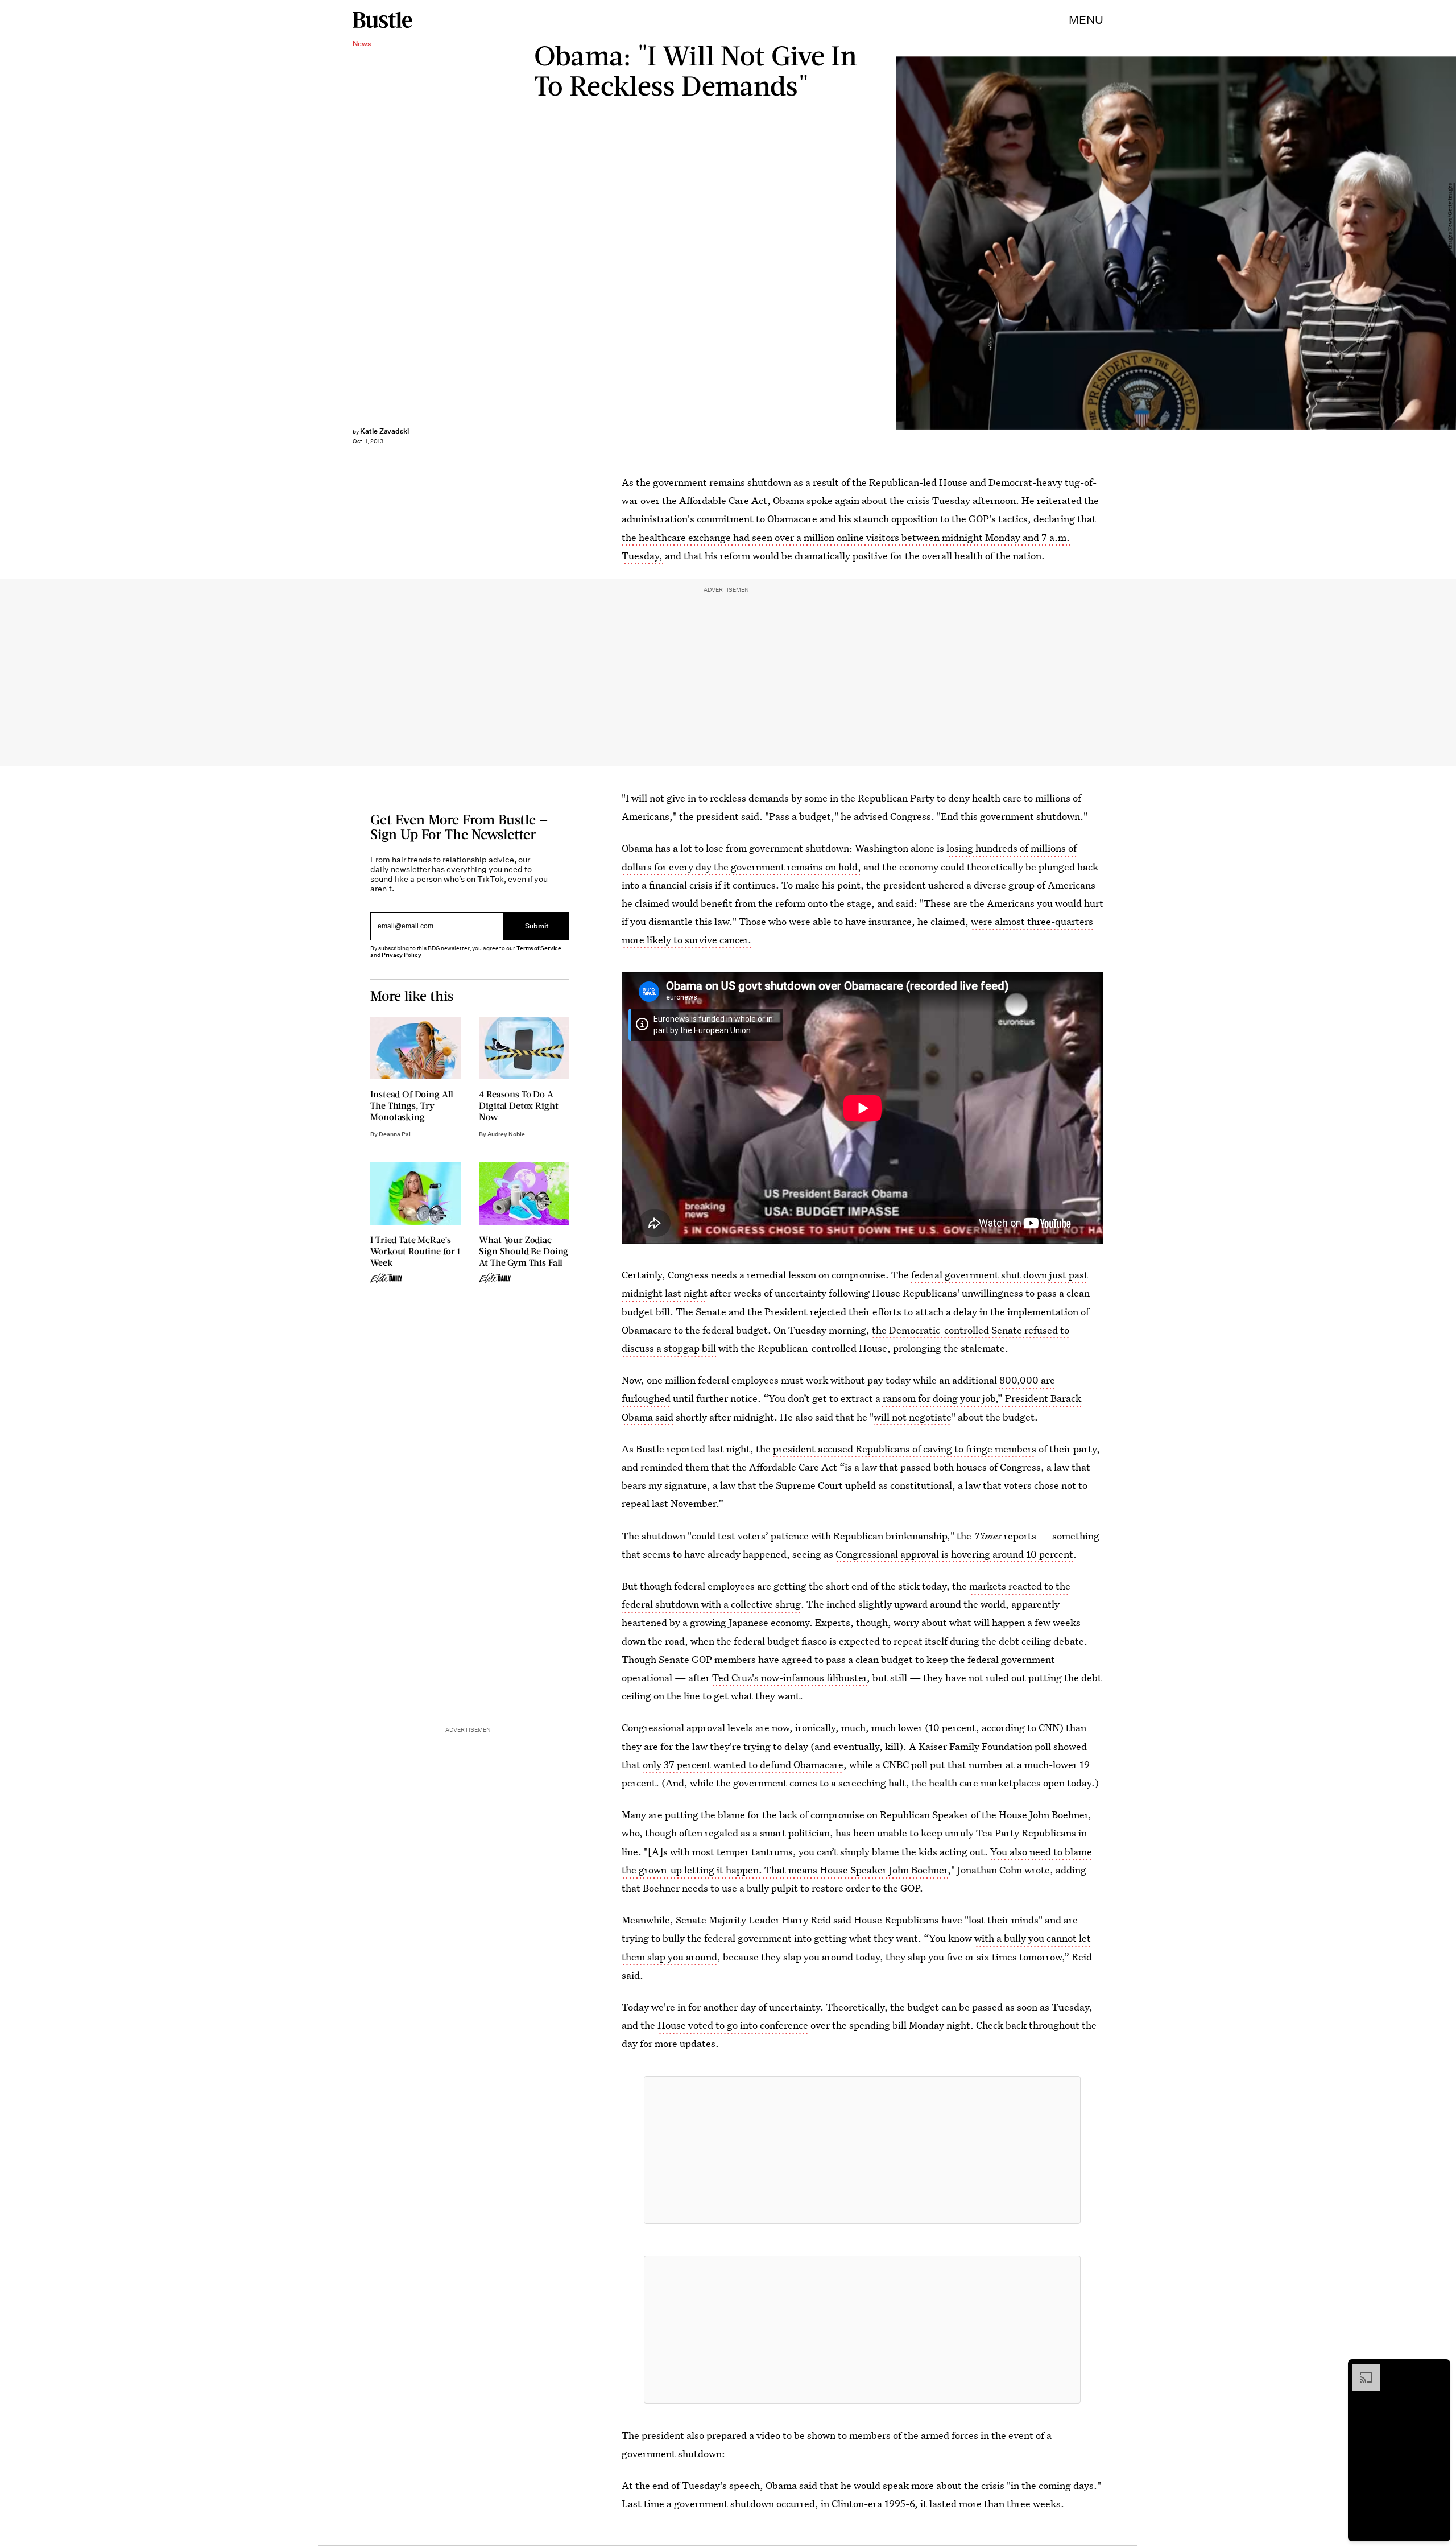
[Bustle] (382, 20)
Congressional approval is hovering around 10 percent (954, 1554)
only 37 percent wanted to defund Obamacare (743, 1764)
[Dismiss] (1438, 2370)
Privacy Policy (402, 955)
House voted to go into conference (733, 2025)
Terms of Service (539, 948)
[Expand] (1360, 2370)
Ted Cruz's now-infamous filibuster (789, 1677)
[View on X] (862, 2150)
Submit (537, 926)
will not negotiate (913, 1417)
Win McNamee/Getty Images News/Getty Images (1450, 243)
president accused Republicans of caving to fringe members (905, 1449)
